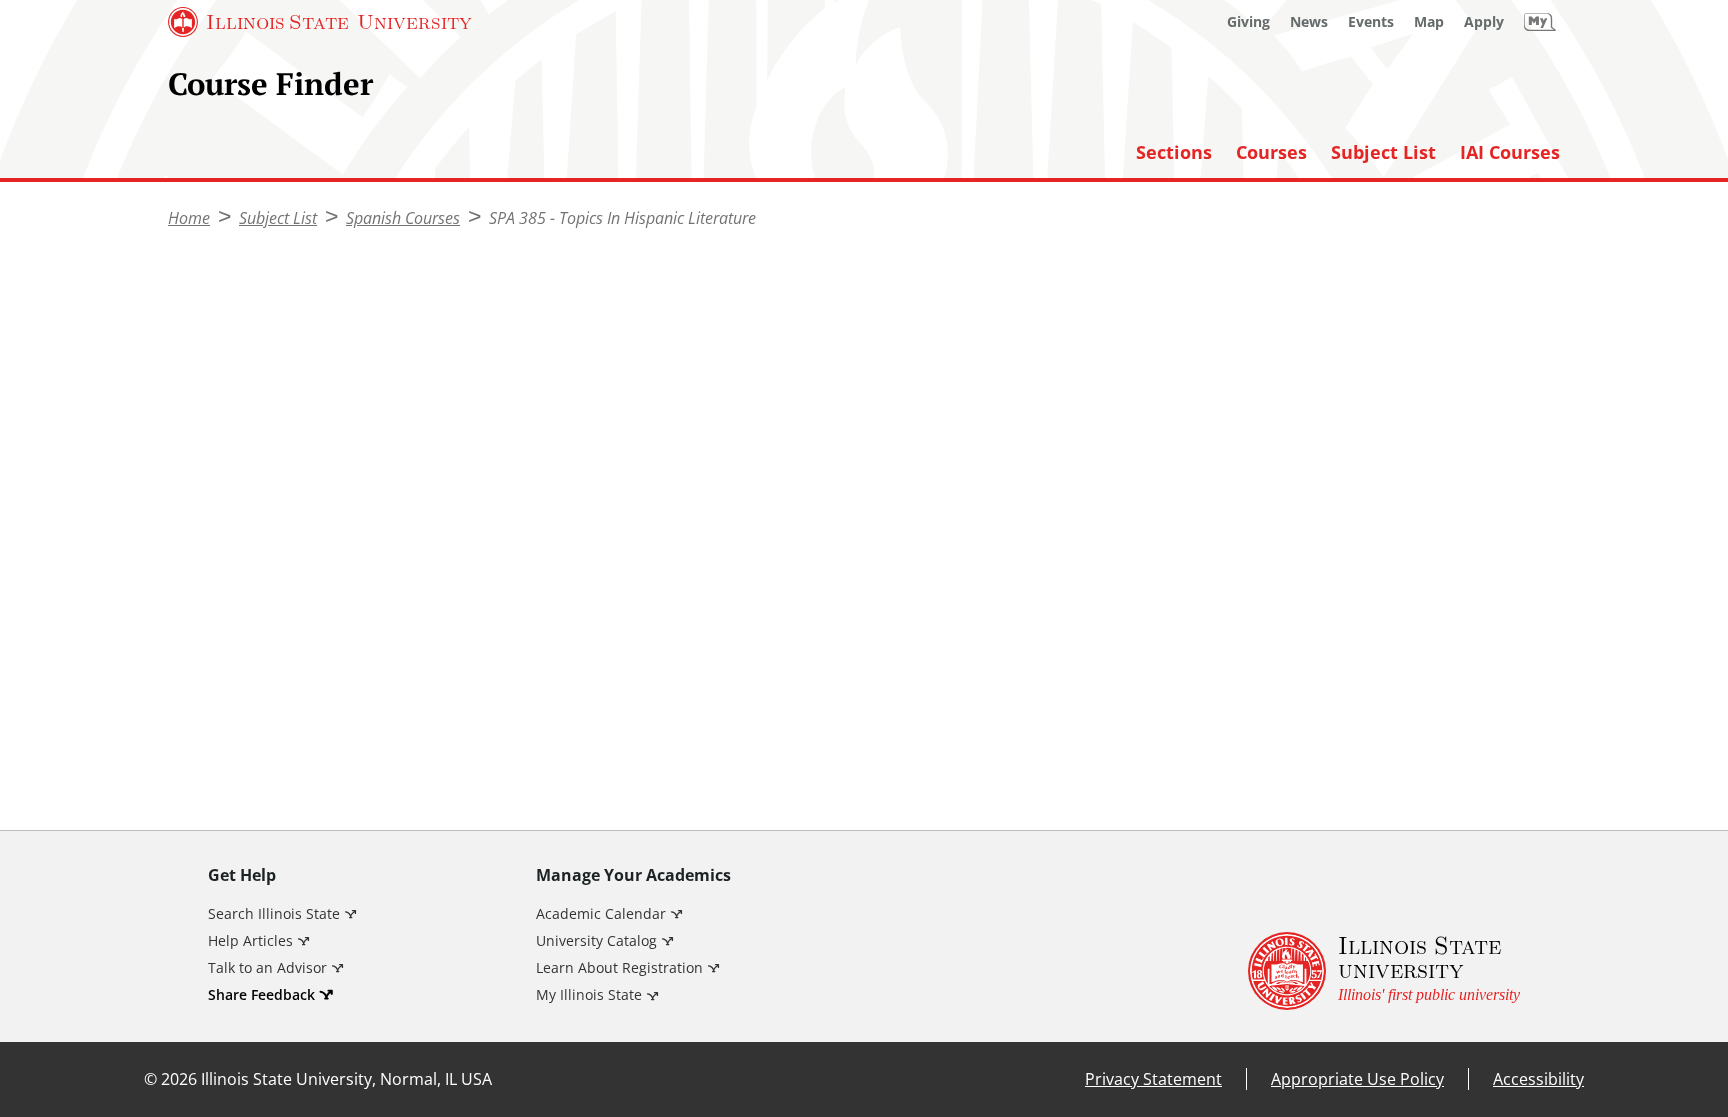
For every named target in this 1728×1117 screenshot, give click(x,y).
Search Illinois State (274, 913)
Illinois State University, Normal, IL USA (346, 1079)
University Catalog (596, 940)
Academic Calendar (601, 913)
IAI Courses (1510, 152)
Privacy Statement (1153, 1079)
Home (189, 218)
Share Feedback (261, 994)
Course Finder (270, 83)
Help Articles (250, 940)
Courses (1271, 152)
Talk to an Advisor (267, 967)
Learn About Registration (619, 967)
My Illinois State (589, 994)
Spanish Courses (403, 218)
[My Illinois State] (1540, 22)
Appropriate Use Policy (1357, 1079)
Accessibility (1538, 1079)
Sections (1174, 152)
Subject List (1383, 152)
